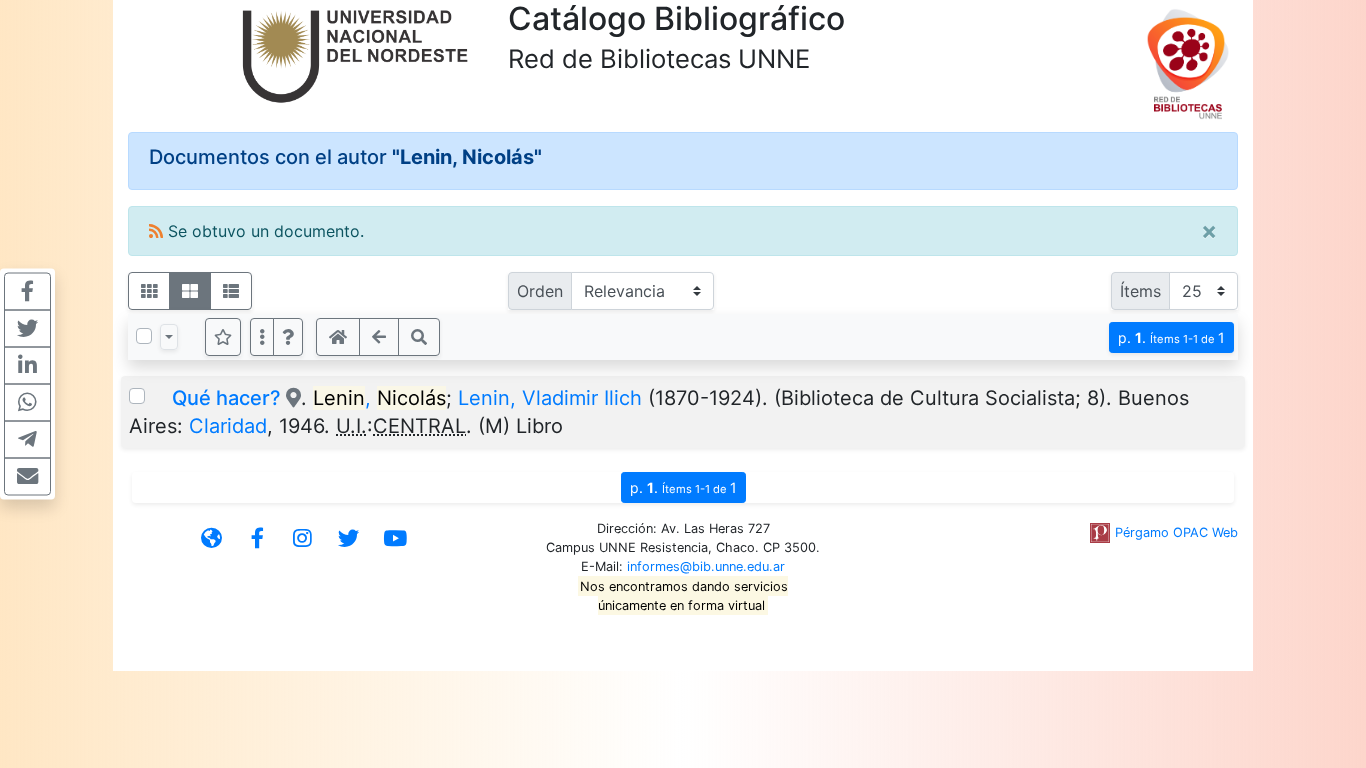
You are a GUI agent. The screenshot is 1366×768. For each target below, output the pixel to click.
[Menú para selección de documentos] (169, 337)
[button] (288, 337)
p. (1171, 337)
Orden (540, 291)
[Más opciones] (262, 337)
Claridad (228, 426)
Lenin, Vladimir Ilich (550, 398)
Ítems (1140, 291)
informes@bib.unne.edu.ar (706, 566)
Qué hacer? (226, 398)
